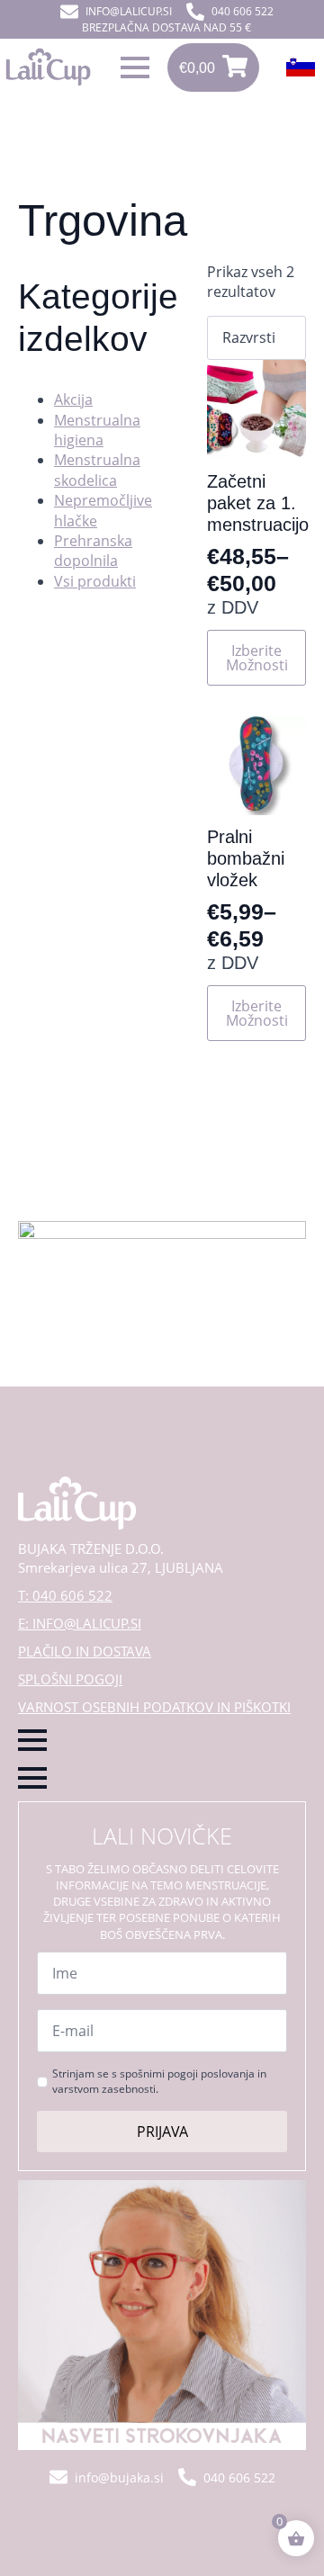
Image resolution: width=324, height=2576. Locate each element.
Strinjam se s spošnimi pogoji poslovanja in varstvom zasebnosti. (159, 2082)
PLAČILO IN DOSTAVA (85, 1651)
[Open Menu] (135, 67)
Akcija (73, 399)
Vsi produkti (95, 581)
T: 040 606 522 (65, 1595)
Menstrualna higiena (97, 430)
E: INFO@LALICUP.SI (80, 1623)
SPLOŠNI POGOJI (70, 1679)
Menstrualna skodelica (97, 470)
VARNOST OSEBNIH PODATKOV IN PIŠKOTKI (154, 1707)
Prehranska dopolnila (93, 551)
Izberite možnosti (257, 658)
